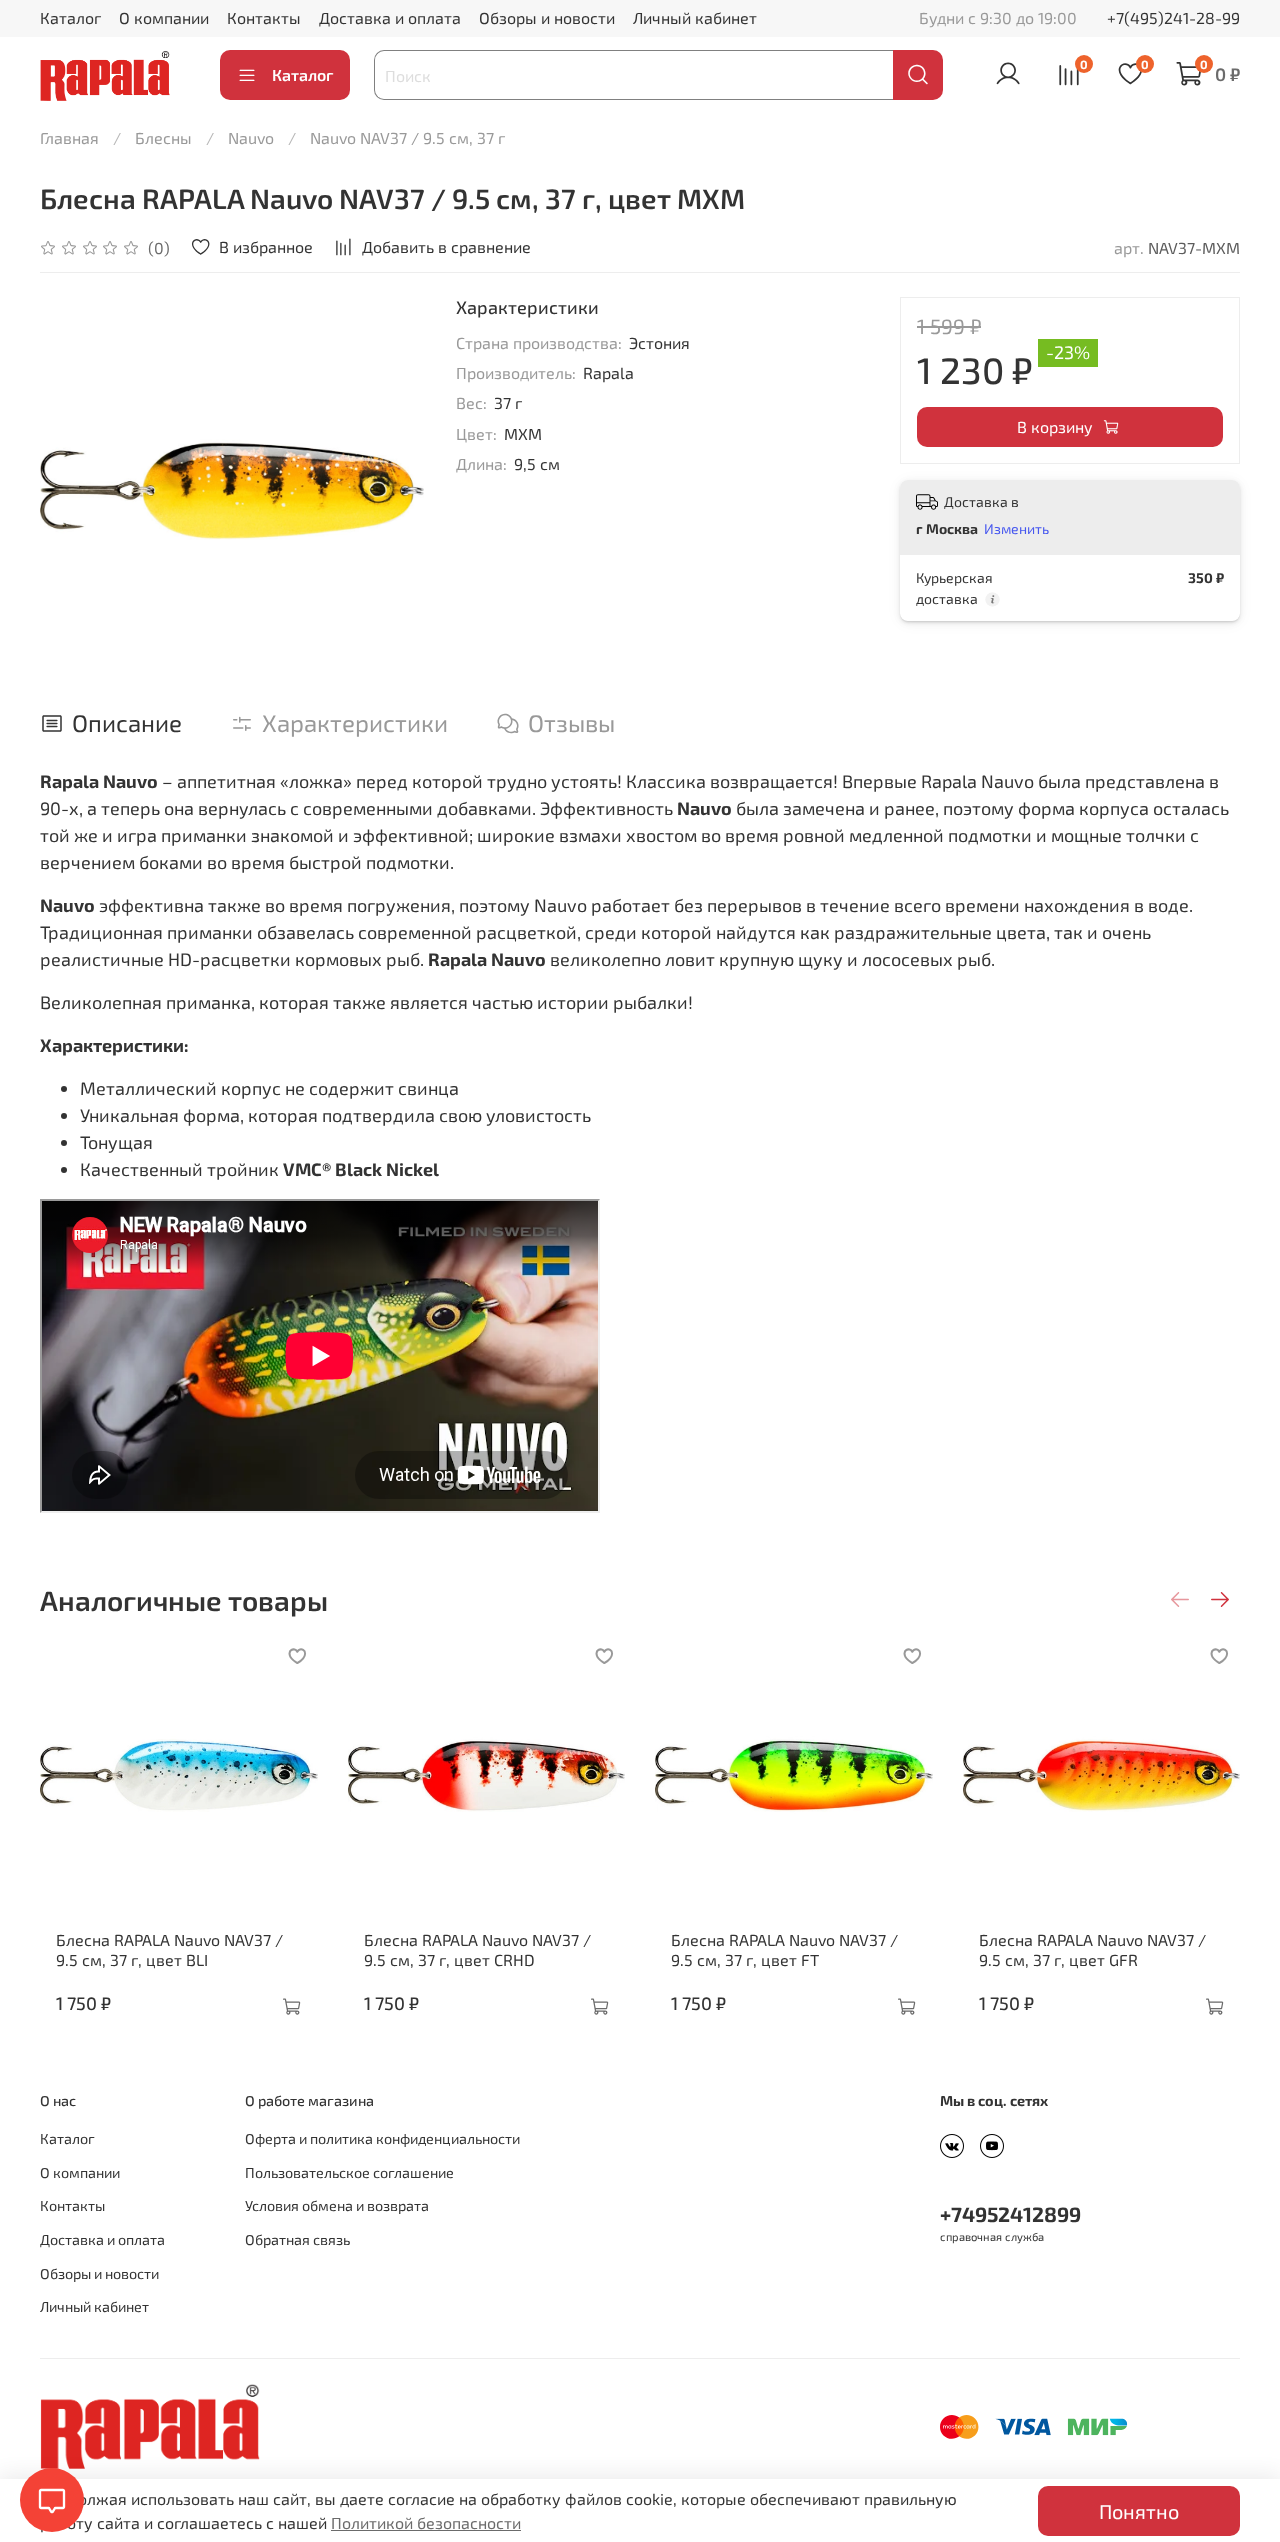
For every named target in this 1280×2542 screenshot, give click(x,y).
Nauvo (251, 137)
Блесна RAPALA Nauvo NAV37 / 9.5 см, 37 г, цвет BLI (169, 1949)
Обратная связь (297, 2239)
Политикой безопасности (426, 2522)
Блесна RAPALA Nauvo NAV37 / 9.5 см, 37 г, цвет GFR (1092, 1949)
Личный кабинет (695, 17)
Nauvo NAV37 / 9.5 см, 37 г (407, 137)
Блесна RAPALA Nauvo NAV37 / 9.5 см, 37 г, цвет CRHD (477, 1949)
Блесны (163, 137)
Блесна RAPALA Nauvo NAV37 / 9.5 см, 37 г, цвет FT (784, 1949)
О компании (164, 17)
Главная (69, 137)
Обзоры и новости (547, 17)
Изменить (1016, 528)
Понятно (1139, 2511)
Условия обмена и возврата (337, 2205)
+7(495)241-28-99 (1173, 17)
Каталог (70, 17)
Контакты (264, 17)
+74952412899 (1010, 2213)
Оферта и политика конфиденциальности (382, 2138)
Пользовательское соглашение (349, 2172)
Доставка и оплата (390, 17)
